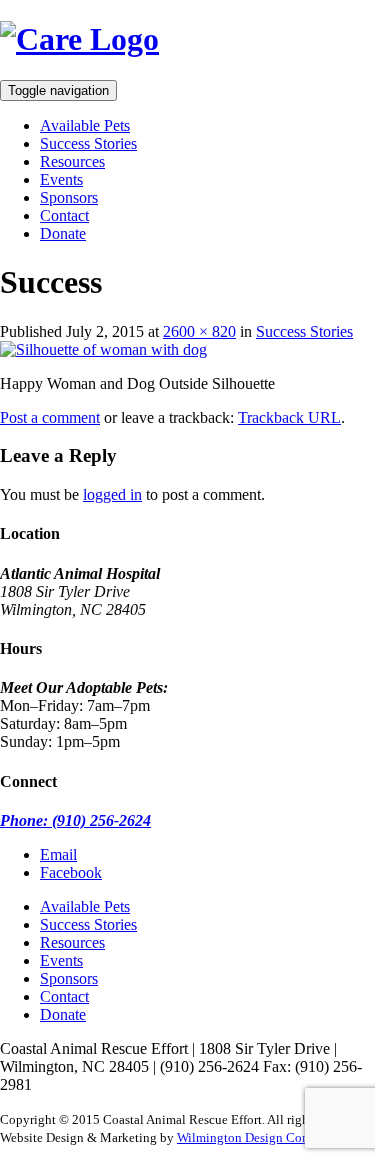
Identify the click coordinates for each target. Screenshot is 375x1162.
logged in (112, 494)
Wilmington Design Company (258, 1137)
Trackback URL (289, 417)
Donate (63, 233)
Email (58, 854)
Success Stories (88, 143)
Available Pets (85, 125)
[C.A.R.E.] (79, 39)
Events (61, 179)
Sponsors (69, 197)
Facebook (71, 872)
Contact (64, 215)
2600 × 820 (199, 331)
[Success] (103, 349)
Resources (72, 161)
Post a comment (50, 417)
